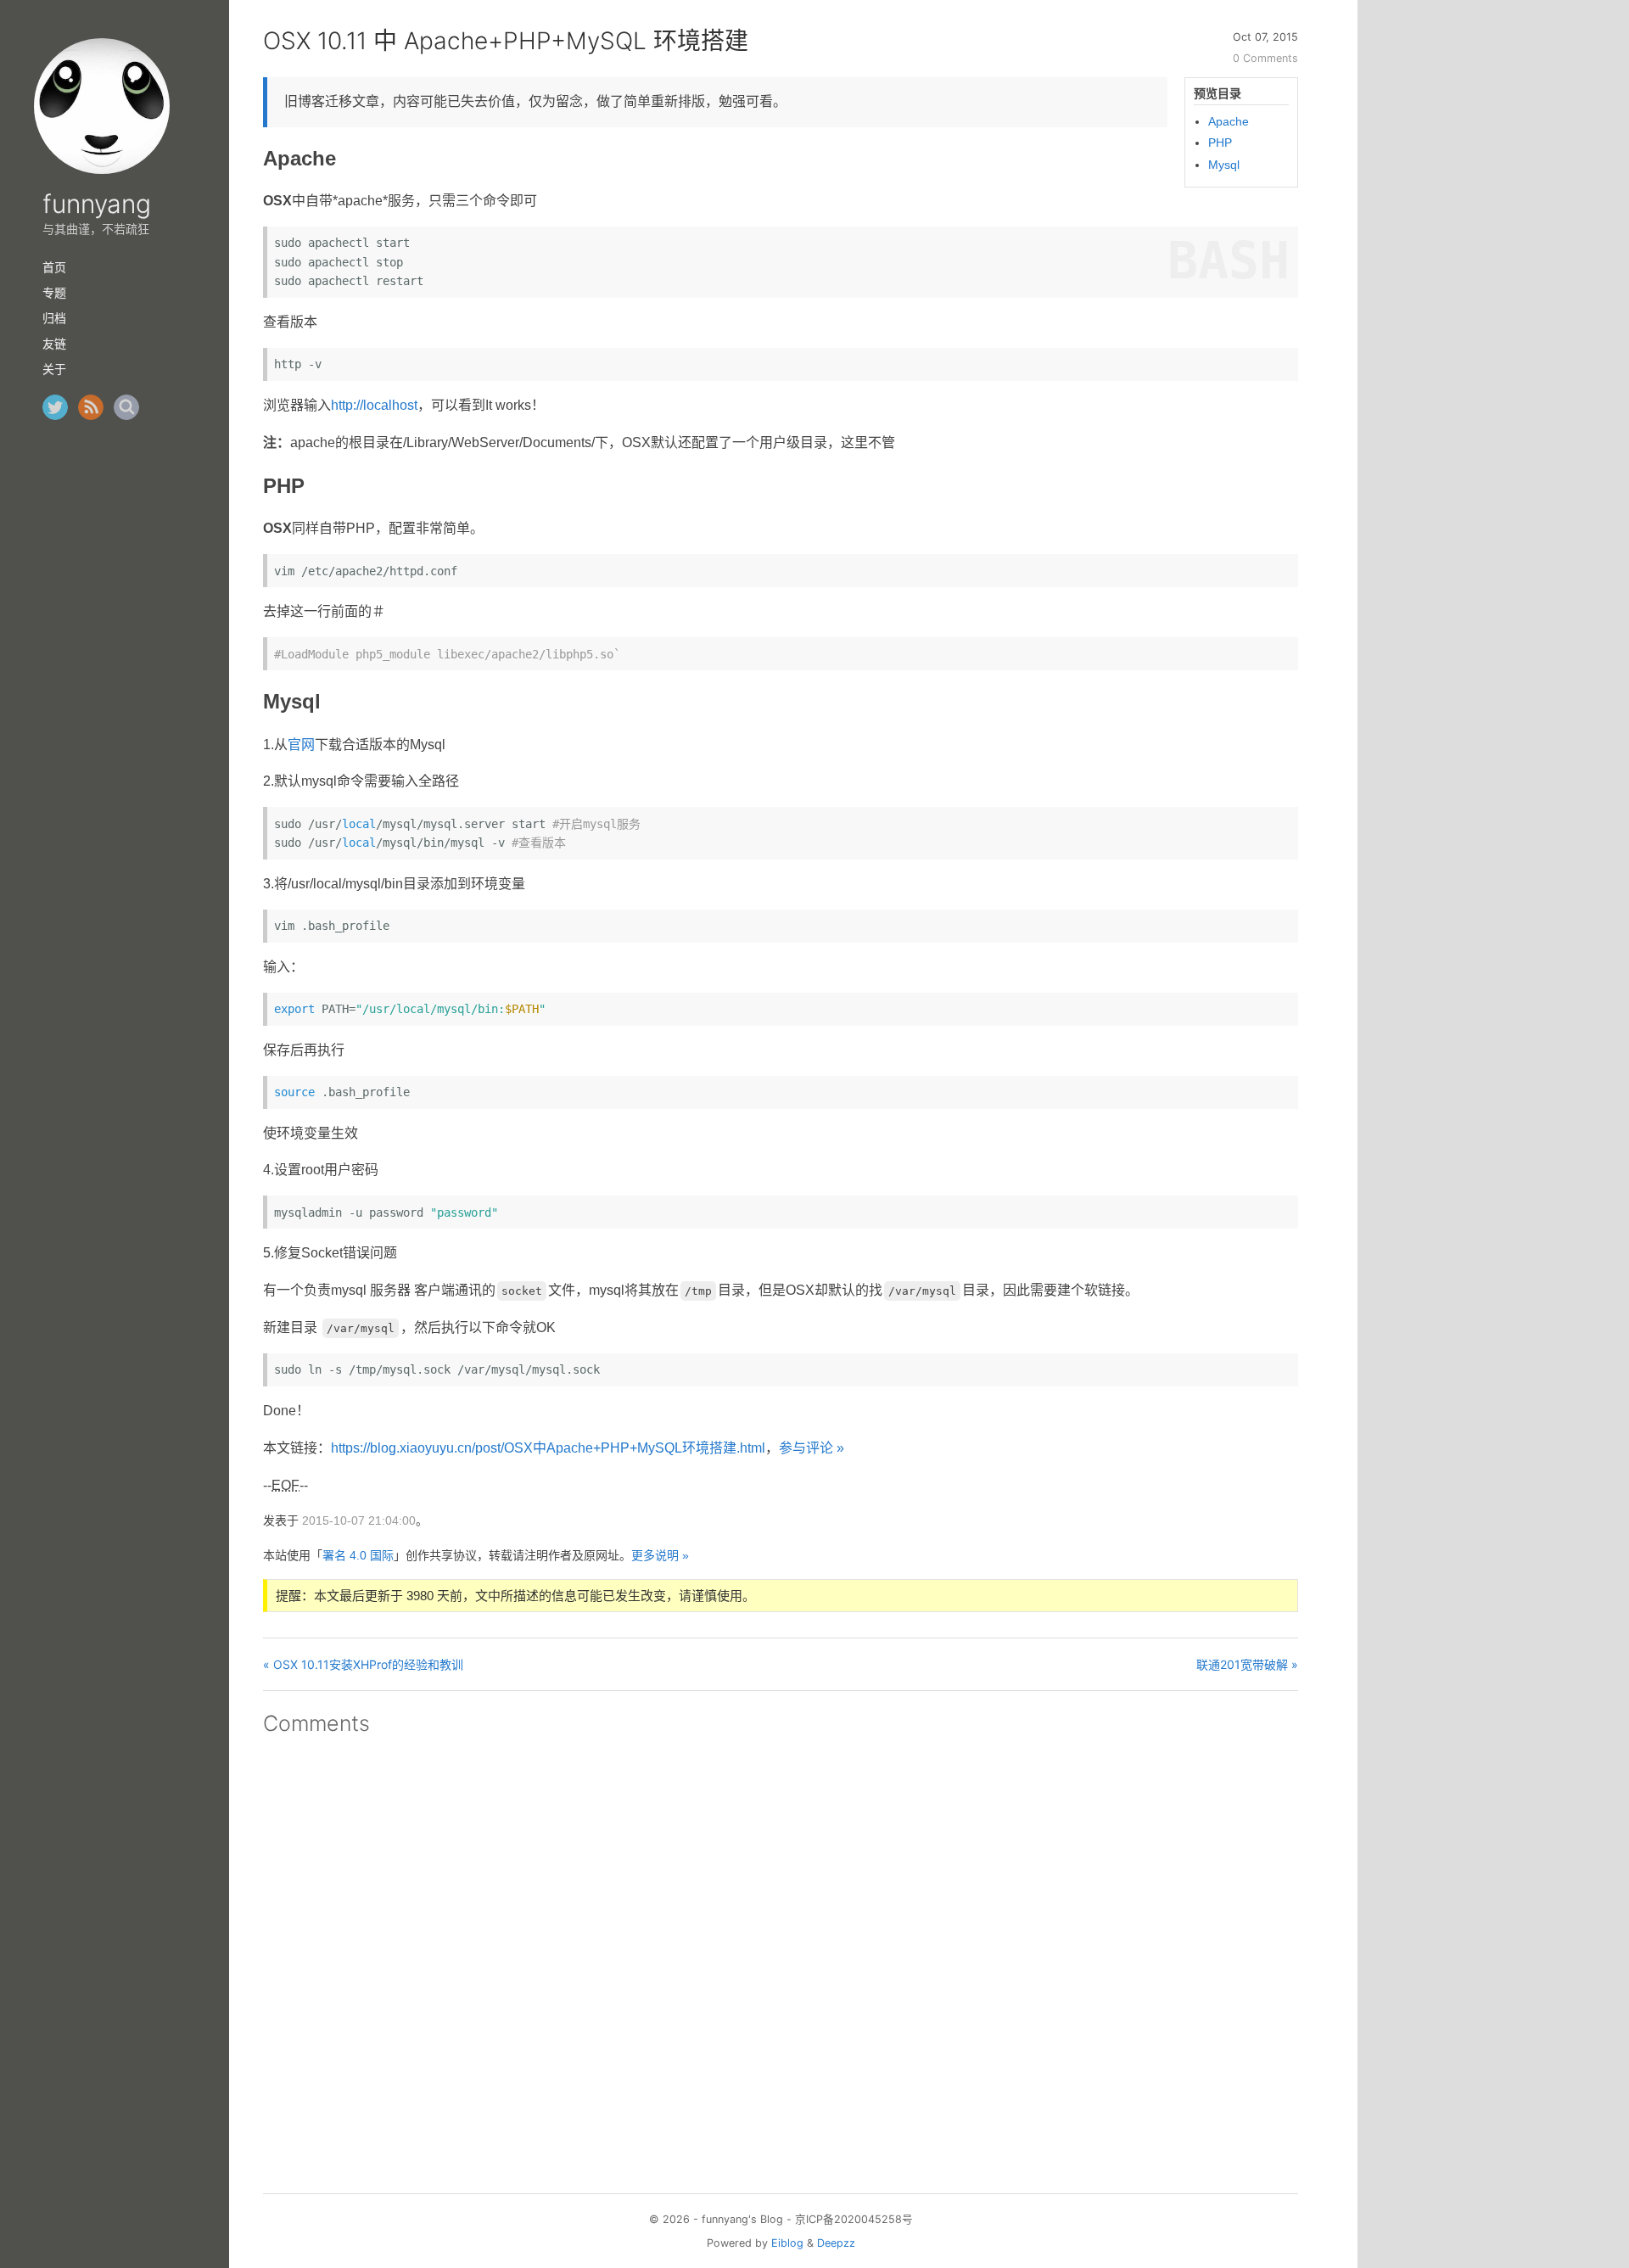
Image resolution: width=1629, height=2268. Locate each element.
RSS (91, 407)
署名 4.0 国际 (358, 1555)
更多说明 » (660, 1555)
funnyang (97, 204)
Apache (1229, 121)
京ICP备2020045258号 (854, 2219)
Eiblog (787, 2243)
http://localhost (374, 405)
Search (126, 407)
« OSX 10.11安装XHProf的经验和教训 (363, 1664)
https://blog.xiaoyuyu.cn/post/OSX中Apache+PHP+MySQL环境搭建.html (548, 1448)
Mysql (1224, 165)
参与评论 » (812, 1448)
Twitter (55, 407)
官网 (301, 745)
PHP (1220, 143)
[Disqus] (781, 1959)
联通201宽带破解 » (1247, 1664)
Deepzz (836, 2243)
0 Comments (1265, 58)
